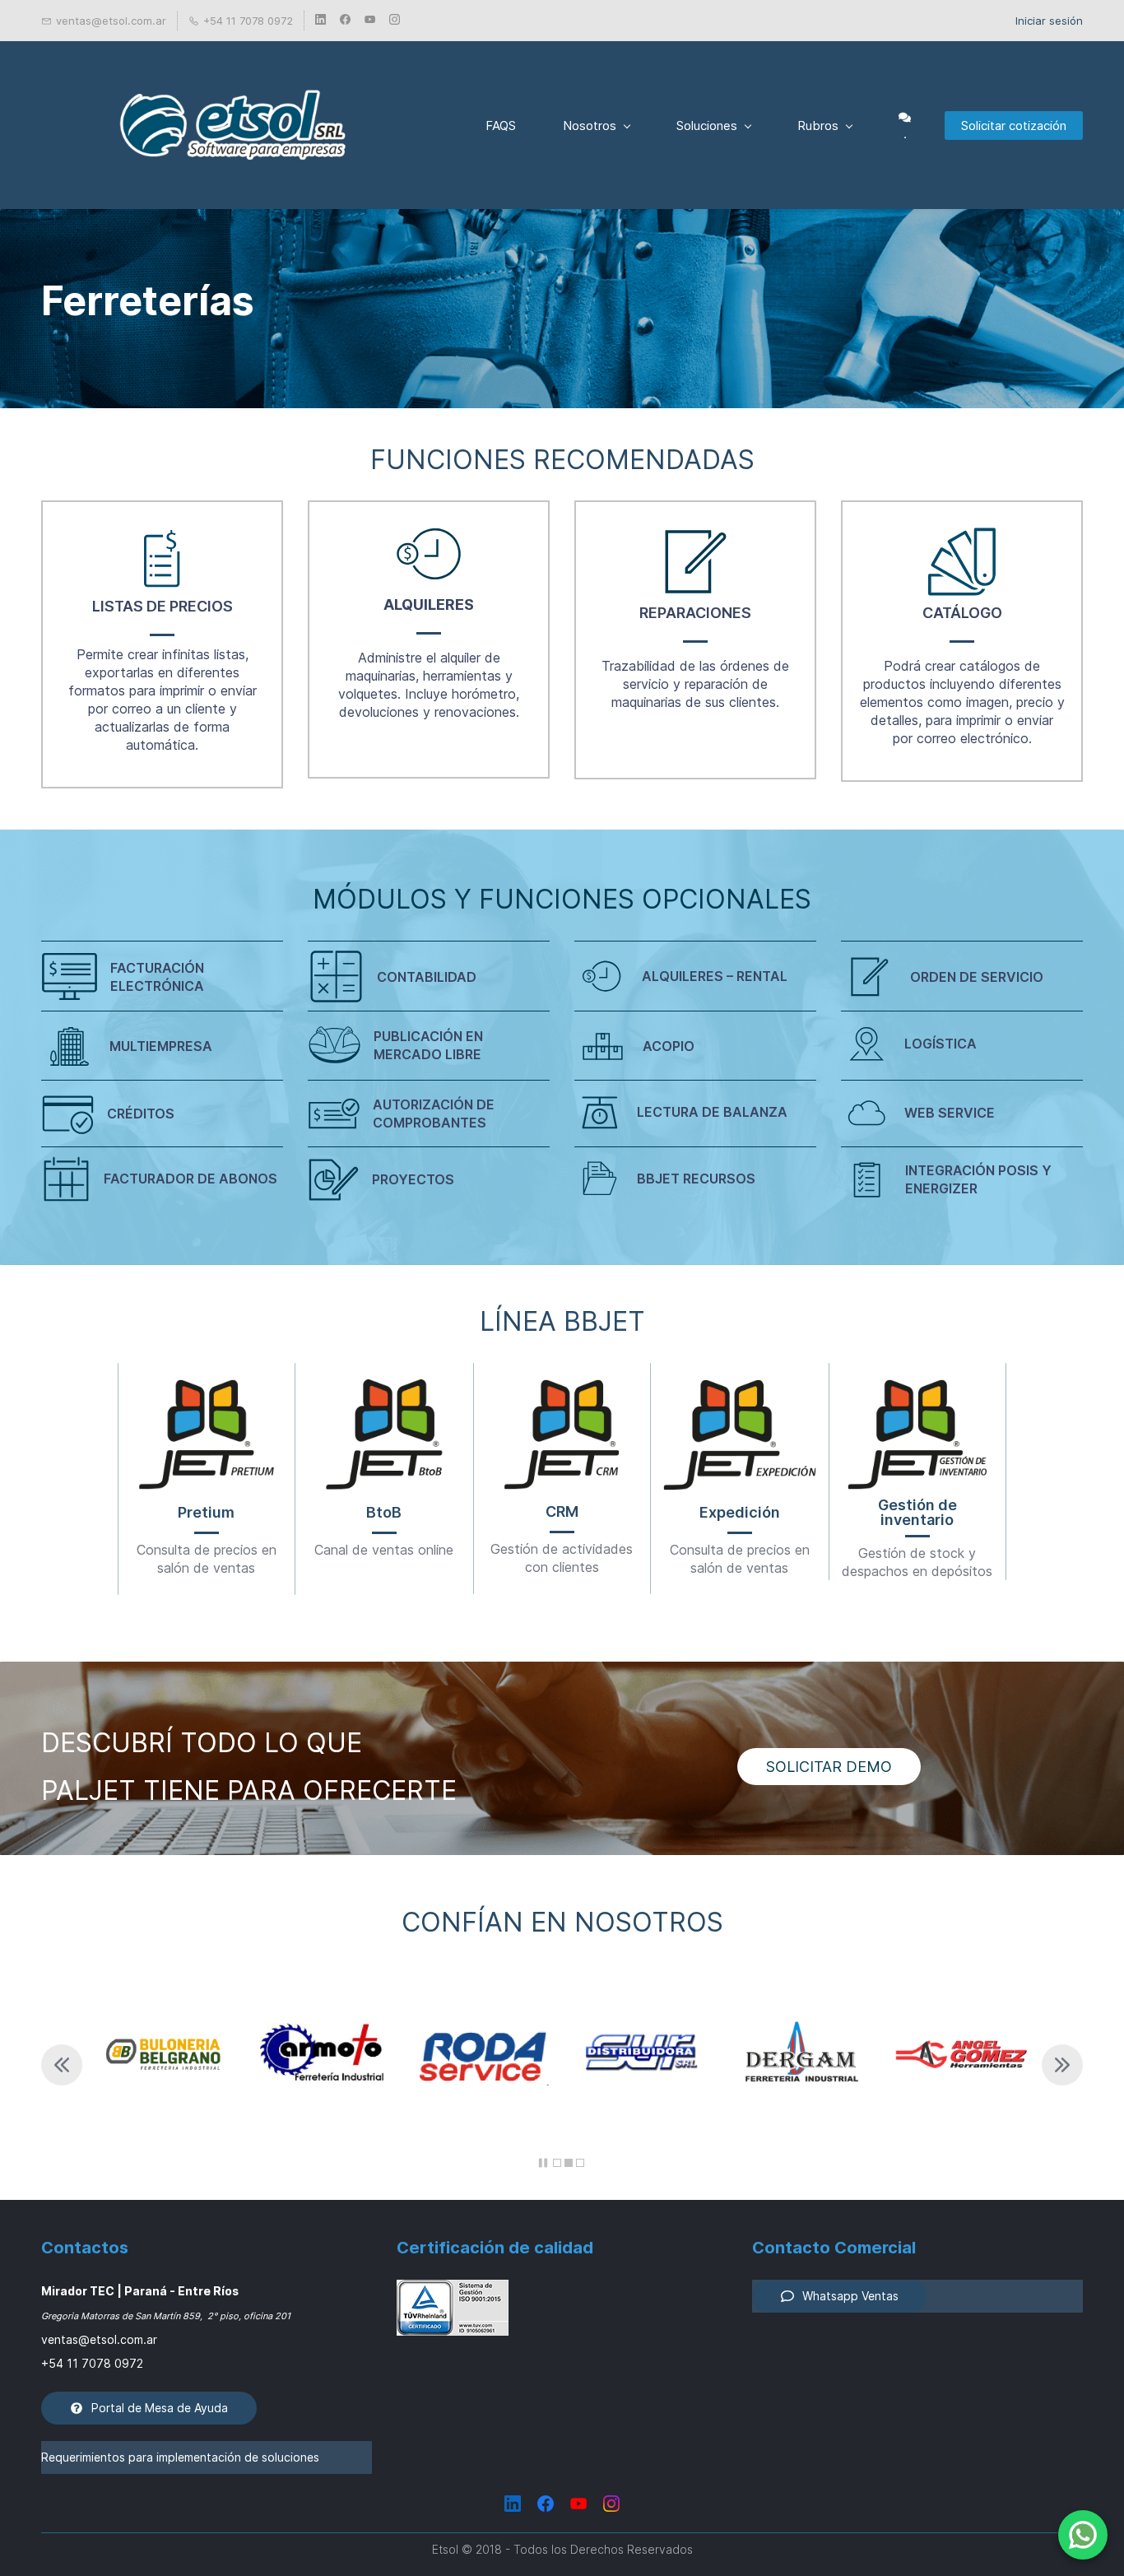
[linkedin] (320, 21)
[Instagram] (611, 2504)
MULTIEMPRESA (161, 1046)
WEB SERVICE (950, 1113)
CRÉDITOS (141, 1114)
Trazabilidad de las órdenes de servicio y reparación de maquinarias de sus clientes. (695, 684)
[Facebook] (546, 2504)
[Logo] (233, 125)
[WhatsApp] (1083, 2535)
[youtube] (370, 21)
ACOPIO (669, 1046)
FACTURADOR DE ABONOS (190, 1179)
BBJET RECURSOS (696, 1179)
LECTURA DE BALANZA (712, 1112)
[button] (62, 2065)
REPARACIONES (695, 613)
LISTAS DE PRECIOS (163, 606)
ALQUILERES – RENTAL (715, 976)
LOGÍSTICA (941, 1044)
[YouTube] (578, 2504)
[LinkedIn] (513, 2504)
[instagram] (395, 21)
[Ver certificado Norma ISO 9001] (453, 2291)
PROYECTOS (413, 1179)
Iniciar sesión (1049, 21)
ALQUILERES (429, 604)
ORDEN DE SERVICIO (977, 977)
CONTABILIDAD (427, 977)
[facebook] (345, 21)
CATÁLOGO (962, 613)
